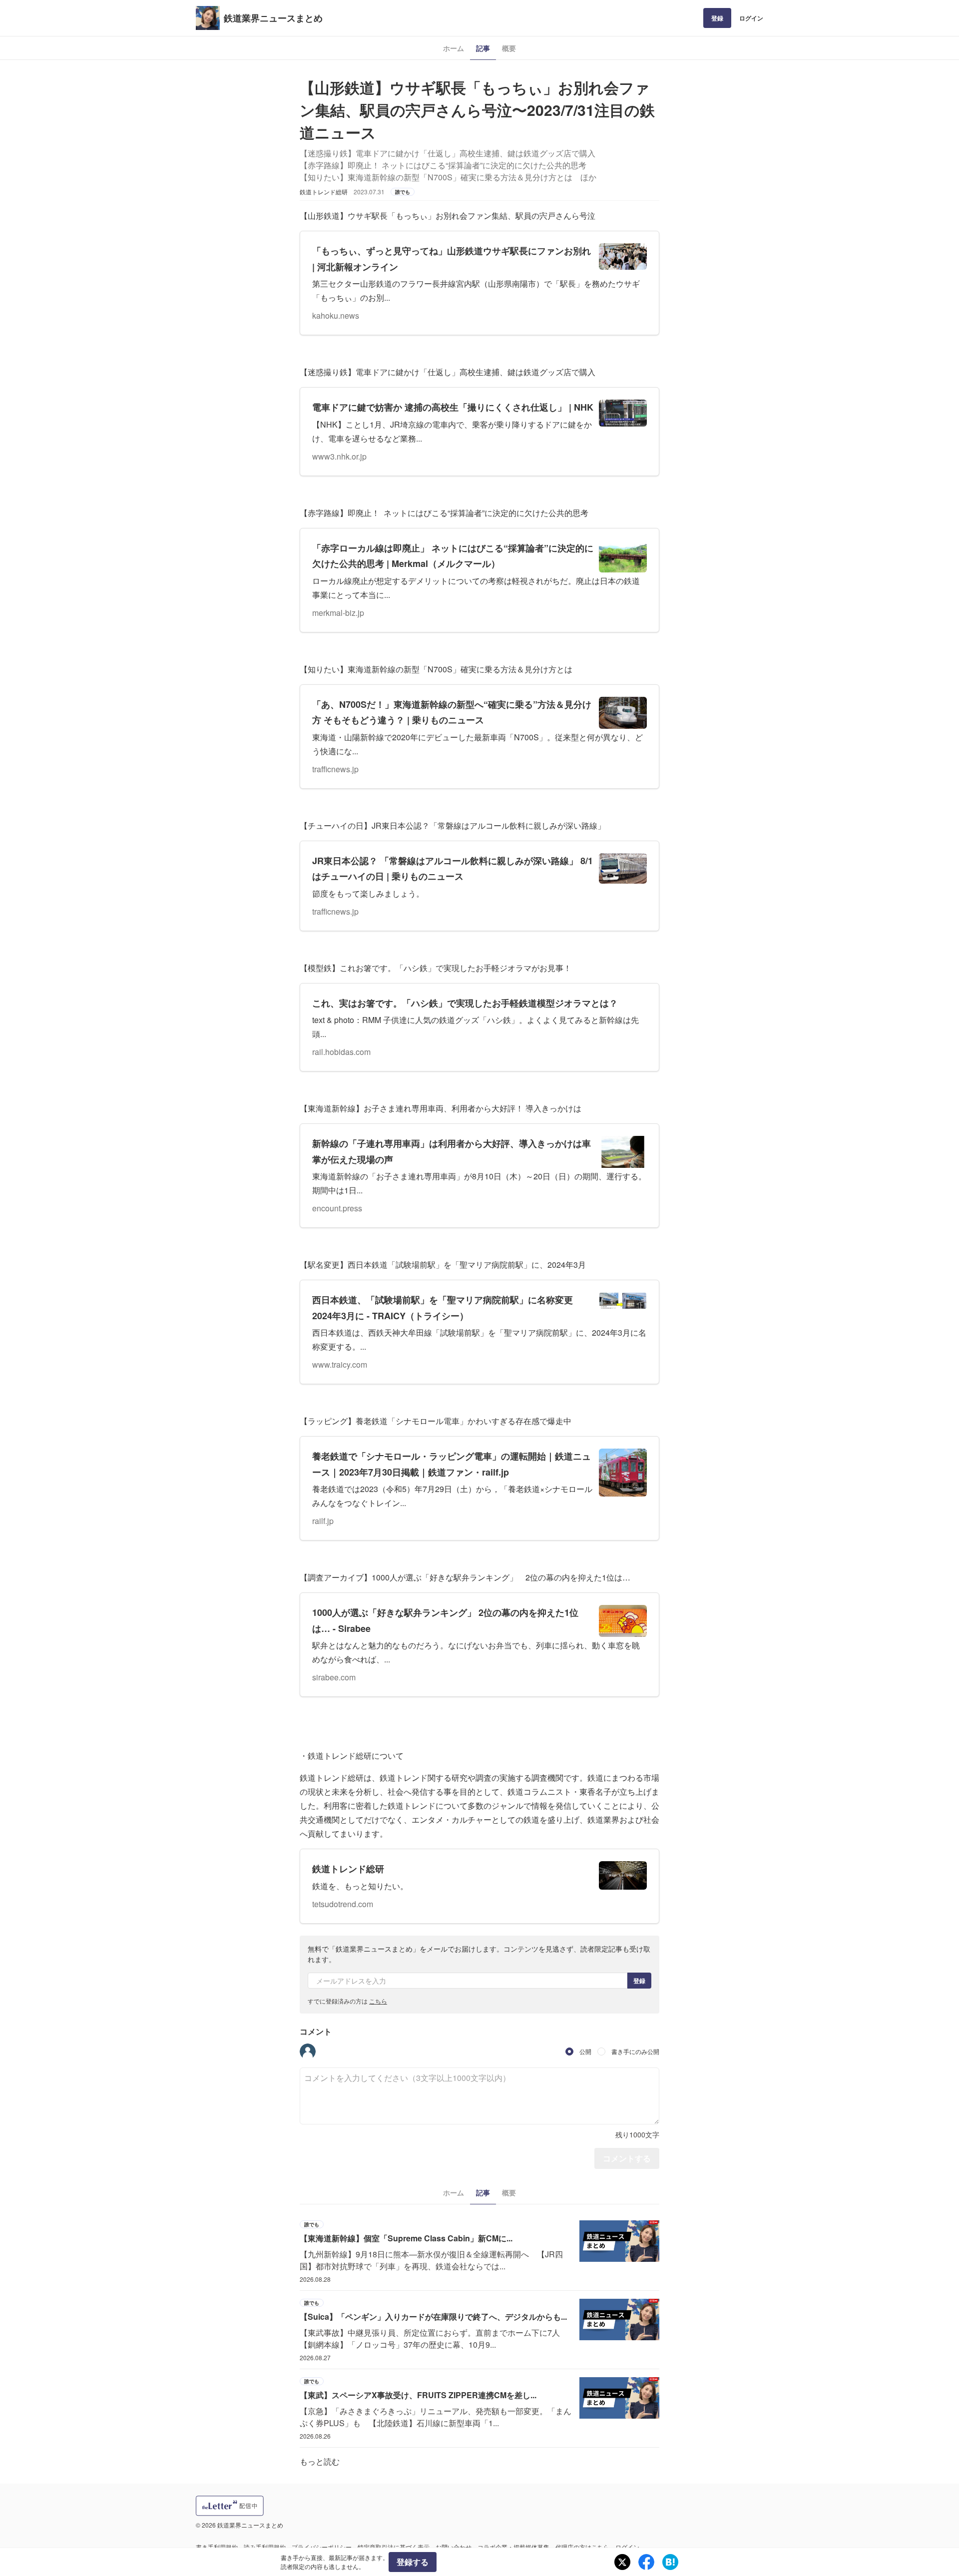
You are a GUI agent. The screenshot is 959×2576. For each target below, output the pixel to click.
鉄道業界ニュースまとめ (273, 18)
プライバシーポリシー (322, 2547)
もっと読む (320, 2461)
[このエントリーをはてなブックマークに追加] (670, 2562)
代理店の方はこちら (582, 2547)
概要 (509, 48)
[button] (308, 2052)
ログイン (751, 18)
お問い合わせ (454, 2547)
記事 (483, 48)
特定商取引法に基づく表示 (394, 2547)
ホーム (454, 48)
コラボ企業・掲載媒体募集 (513, 2547)
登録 (717, 18)
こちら (378, 2001)
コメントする (627, 2158)
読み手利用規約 (265, 2547)
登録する (413, 2562)
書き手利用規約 (217, 2547)
